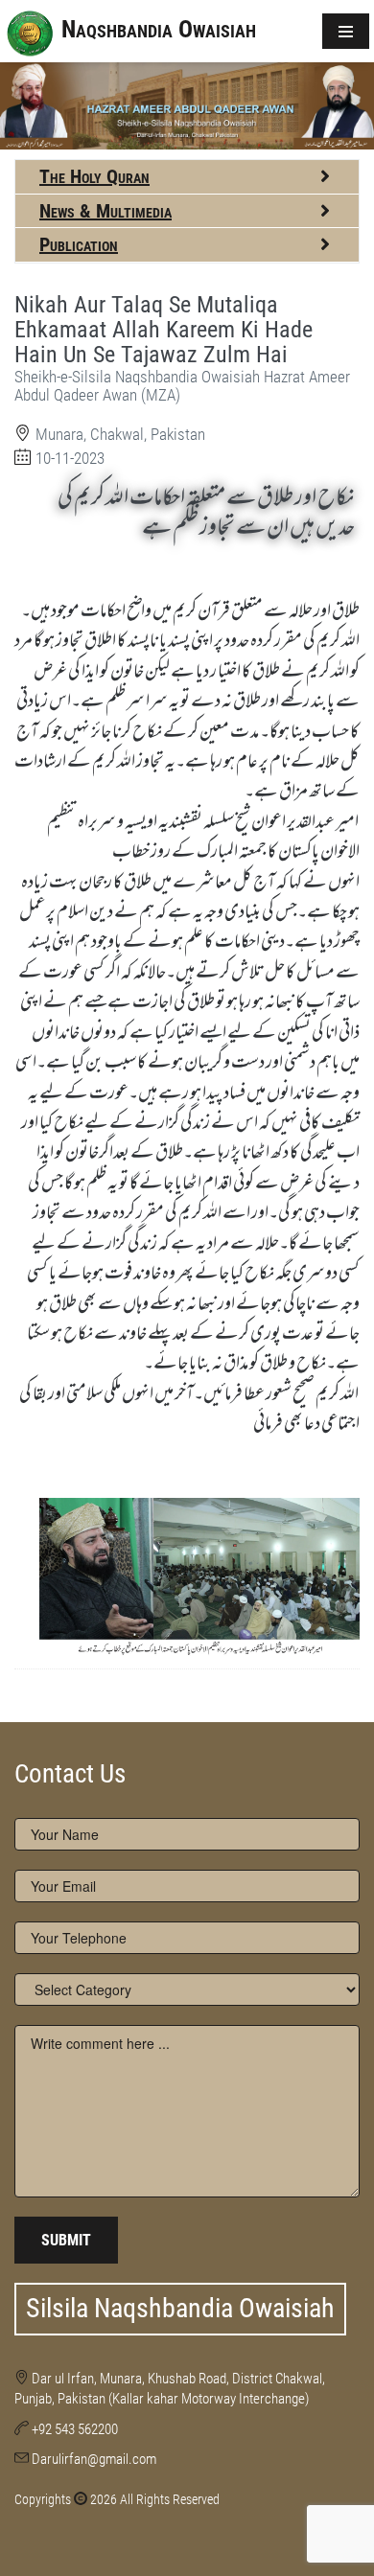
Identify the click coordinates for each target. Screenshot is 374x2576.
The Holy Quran (94, 176)
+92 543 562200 (75, 2429)
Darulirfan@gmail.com (94, 2459)
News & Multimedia (105, 211)
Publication (79, 244)
